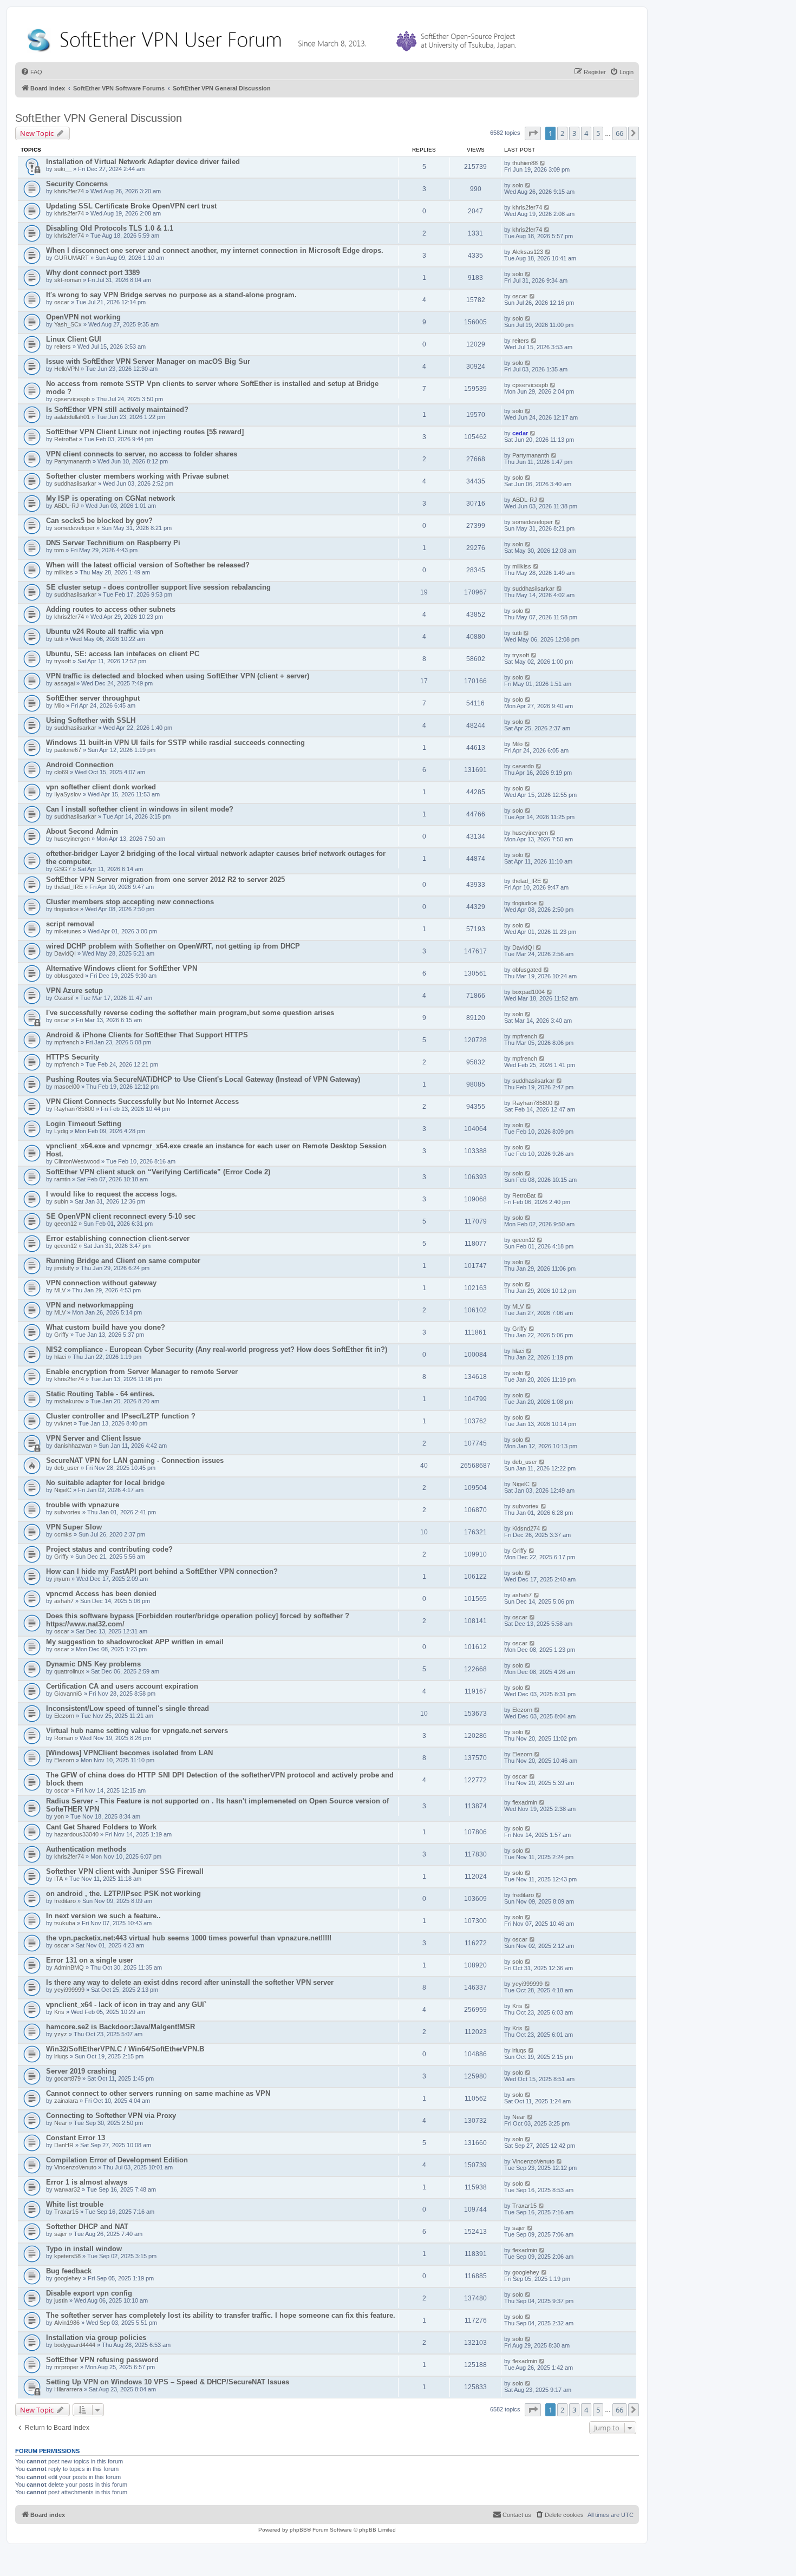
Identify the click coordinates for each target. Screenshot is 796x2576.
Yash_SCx (68, 324)
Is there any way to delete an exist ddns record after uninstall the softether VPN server (190, 1982)
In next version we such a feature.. (103, 1916)
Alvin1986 (67, 2323)
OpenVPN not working (83, 317)
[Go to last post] (543, 163)
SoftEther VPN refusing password (102, 2360)
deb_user (67, 1468)
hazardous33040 (76, 1834)
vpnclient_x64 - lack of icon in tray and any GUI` (126, 2005)
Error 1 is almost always (87, 2182)
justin (61, 2300)
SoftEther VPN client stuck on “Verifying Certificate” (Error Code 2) (158, 1172)
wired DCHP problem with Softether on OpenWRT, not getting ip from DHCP (173, 946)
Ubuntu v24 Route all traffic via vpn (105, 632)
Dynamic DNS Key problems (93, 1664)
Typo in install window (84, 2249)
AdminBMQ (69, 1967)
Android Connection (80, 765)
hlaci (60, 1357)
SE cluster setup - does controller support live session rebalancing (158, 587)
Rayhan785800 (74, 1109)
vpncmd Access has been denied (101, 1594)
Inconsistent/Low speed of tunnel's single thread (128, 1708)
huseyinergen (72, 839)
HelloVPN (67, 369)
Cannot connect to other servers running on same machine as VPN (158, 2093)
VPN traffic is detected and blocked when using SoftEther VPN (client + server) (178, 676)
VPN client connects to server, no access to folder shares (142, 454)
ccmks (63, 1534)
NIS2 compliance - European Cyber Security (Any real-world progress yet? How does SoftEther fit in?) (217, 1349)
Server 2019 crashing (81, 2071)
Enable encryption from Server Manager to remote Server (142, 1372)
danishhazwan (73, 1446)
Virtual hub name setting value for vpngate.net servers (137, 1731)
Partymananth (73, 461)
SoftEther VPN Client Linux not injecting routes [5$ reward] (145, 432)
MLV (60, 1290)
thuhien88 (525, 163)
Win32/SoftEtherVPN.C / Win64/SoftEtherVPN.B (125, 2049)
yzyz (61, 2034)
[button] (533, 133)
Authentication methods (86, 1849)
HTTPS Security (73, 1057)
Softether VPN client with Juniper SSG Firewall (125, 1871)
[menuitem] (31, 72)
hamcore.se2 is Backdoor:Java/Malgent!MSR (120, 2027)
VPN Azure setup (74, 990)
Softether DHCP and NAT (87, 2227)
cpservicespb (72, 399)
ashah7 (64, 1601)
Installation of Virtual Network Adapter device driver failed (143, 162)
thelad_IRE (68, 887)
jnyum (62, 1579)
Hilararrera (68, 2389)
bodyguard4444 (75, 2345)
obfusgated (69, 976)
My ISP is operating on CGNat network (110, 498)
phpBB (298, 2530)
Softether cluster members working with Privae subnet (137, 476)
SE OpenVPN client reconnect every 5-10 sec (121, 1216)
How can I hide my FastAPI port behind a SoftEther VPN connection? (162, 1571)
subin (61, 1201)
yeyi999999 (69, 1990)
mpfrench (67, 1042)
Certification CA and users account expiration (122, 1686)
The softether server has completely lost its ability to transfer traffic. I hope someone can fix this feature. (221, 2315)
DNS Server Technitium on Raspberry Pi (113, 543)
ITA (58, 1879)
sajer (61, 2234)
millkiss (64, 572)
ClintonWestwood (77, 1161)
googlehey (68, 2278)
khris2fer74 (69, 191)
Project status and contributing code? (109, 1549)
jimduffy (64, 1268)
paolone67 (68, 750)
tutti (59, 639)
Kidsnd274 (526, 1528)
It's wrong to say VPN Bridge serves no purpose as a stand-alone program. (171, 295)
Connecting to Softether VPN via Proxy (111, 2116)
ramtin (62, 1179)
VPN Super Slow (74, 1527)
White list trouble (75, 2204)
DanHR (64, 2145)
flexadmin (525, 1802)
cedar (520, 433)
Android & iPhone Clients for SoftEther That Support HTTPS (147, 1035)
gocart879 (67, 2078)
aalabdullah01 (72, 417)
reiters (63, 346)
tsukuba (65, 1923)
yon (59, 1816)
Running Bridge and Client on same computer (123, 1261)
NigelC (63, 1490)
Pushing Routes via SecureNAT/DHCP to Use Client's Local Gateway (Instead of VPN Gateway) (203, 1079)
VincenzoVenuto (75, 2167)
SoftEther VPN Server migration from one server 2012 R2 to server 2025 (165, 880)
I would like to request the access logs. (112, 1194)
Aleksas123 (528, 252)
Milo (59, 705)
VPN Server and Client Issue (93, 1438)
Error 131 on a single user (90, 1960)
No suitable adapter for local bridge (105, 1483)
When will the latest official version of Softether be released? (148, 565)
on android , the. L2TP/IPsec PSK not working (123, 1894)
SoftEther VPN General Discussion (99, 118)
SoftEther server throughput (93, 698)
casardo (523, 766)
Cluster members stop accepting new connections (130, 902)
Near (61, 2123)
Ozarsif (64, 998)
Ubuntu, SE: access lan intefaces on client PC (123, 654)
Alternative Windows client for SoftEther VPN (122, 968)
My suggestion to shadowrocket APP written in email (135, 1642)
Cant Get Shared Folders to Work (101, 1827)
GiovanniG (68, 1694)
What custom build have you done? (106, 1327)
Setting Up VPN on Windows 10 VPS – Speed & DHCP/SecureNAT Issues (168, 2382)
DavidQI (65, 953)
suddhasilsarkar (75, 483)
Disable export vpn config (89, 2293)
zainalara (66, 2101)
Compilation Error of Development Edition (117, 2160)
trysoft (63, 661)
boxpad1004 (529, 992)
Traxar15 (66, 2212)
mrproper (66, 2367)
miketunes (68, 931)
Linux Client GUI (74, 339)
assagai (64, 683)
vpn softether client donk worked (101, 787)
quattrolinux (69, 1671)
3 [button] (574, 133)
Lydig (61, 1131)
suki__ (63, 169)
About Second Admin (82, 831)
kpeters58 (67, 2256)
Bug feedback (69, 2271)
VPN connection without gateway (101, 1283)
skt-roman (68, 280)
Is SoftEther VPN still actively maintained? (117, 410)
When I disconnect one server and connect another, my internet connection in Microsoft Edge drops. (215, 250)
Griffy (61, 1335)
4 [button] (586, 133)
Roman (64, 1738)
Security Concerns (77, 184)
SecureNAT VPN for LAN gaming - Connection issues (135, 1460)
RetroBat (66, 439)
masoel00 (67, 1087)
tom (59, 550)
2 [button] (562, 133)
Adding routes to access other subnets (111, 609)
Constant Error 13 (76, 2138)
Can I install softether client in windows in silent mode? (140, 809)
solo (518, 185)
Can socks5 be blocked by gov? (99, 521)
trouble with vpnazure (83, 1505)
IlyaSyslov (68, 794)
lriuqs (61, 2056)
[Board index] (274, 38)
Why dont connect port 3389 (93, 273)
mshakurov (69, 1401)
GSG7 (63, 869)
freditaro (65, 1901)
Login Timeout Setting (84, 1124)
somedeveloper (74, 528)
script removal (70, 924)
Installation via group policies (96, 2338)
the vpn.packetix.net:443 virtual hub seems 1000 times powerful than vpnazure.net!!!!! (189, 1938)
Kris (59, 2012)
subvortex (67, 1512)
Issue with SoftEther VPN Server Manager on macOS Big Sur (148, 361)
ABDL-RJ (67, 506)
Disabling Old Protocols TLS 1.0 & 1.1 (110, 228)
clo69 (61, 772)
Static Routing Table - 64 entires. (100, 1394)
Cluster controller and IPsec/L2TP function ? (121, 1416)
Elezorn (64, 1716)
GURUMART (71, 258)
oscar (62, 302)
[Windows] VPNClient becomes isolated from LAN (129, 1753)
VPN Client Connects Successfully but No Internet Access (142, 1101)
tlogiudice (66, 909)
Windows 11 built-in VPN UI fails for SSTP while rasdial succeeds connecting (175, 743)
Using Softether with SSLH (91, 720)
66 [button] (619, 133)
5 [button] (598, 133)
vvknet (63, 1423)
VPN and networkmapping (90, 1305)
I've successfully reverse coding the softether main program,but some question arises (190, 1013)
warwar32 (67, 2189)
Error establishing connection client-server (118, 1238)
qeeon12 (66, 1224)
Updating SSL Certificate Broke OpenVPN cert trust (131, 206)
